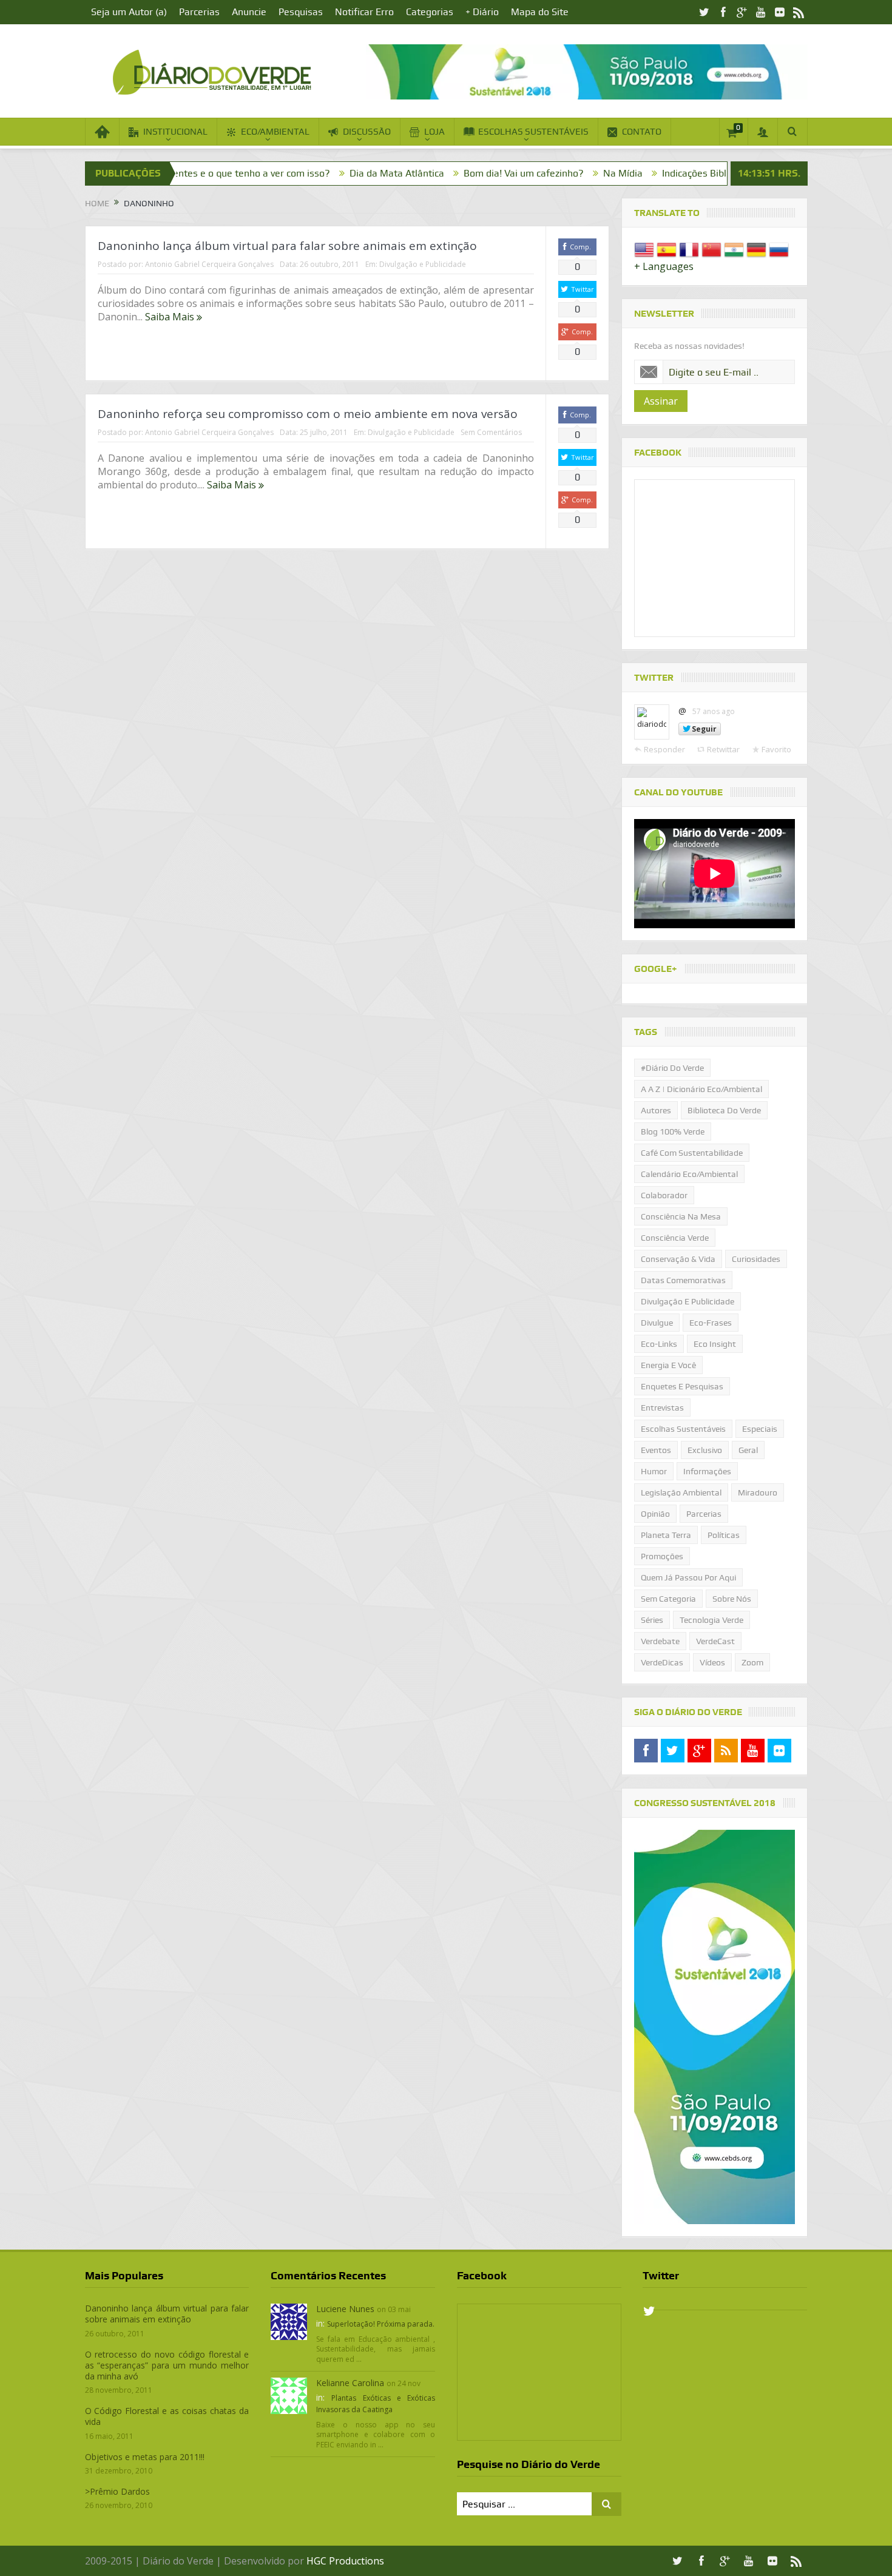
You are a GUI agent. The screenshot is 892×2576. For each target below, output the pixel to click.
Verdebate (660, 1641)
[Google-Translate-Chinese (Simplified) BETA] (711, 249)
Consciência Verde (675, 1238)
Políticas (724, 1535)
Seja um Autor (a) (129, 12)
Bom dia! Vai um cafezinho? (416, 173)
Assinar (661, 401)
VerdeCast (715, 1641)
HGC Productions (345, 2561)
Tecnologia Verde (711, 1620)
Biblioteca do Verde (724, 1110)
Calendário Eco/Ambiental (689, 1174)
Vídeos (712, 1662)
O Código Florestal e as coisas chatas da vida (167, 2416)
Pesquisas (301, 12)
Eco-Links (659, 1344)
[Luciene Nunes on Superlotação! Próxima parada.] (289, 2321)
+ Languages (664, 266)
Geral (748, 1450)
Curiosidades (756, 1259)
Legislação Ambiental (681, 1492)
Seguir (704, 729)
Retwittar (723, 749)
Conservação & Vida (678, 1259)
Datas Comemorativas (683, 1280)
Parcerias (199, 12)
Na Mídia (515, 173)
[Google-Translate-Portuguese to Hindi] (734, 249)
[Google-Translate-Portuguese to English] (644, 249)
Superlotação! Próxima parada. (381, 2324)
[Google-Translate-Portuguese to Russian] (779, 249)
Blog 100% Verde (718, 173)
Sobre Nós (732, 1599)
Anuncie (249, 12)
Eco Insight (715, 1344)
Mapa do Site (540, 12)
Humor (654, 1471)
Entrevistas (662, 1408)
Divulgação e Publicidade (423, 264)
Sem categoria (668, 1599)
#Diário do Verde (672, 1068)
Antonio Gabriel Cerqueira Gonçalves (209, 264)
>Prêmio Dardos (117, 2491)
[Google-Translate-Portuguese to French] (689, 249)
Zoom (752, 1662)
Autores (656, 1110)
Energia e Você (668, 1365)
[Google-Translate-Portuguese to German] (756, 249)
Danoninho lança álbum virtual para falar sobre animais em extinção (287, 246)
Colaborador (664, 1195)
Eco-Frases (711, 1323)
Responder (664, 749)
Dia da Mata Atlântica (289, 173)
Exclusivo (705, 1450)
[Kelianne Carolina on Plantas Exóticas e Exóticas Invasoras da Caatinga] (289, 2395)
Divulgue (657, 1323)
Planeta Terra (666, 1535)
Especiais (760, 1429)
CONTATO (642, 132)
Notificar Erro (364, 12)
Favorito (776, 749)
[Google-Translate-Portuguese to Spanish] (667, 249)
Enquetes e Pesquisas (682, 1386)
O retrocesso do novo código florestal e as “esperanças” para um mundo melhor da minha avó (167, 2365)
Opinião (655, 1514)
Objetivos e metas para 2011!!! (145, 2457)
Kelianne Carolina (350, 2383)
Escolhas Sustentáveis (683, 1429)
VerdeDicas (662, 1662)
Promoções (662, 1556)
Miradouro (758, 1492)
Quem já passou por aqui (688, 1577)
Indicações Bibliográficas (608, 173)
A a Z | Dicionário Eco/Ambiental (701, 1089)
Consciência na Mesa (681, 1216)
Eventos (656, 1450)
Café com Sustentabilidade (692, 1153)
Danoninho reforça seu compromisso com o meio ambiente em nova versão (308, 414)
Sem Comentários (491, 432)
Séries (652, 1620)
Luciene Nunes (345, 2309)
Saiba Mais (171, 317)
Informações (707, 1471)
